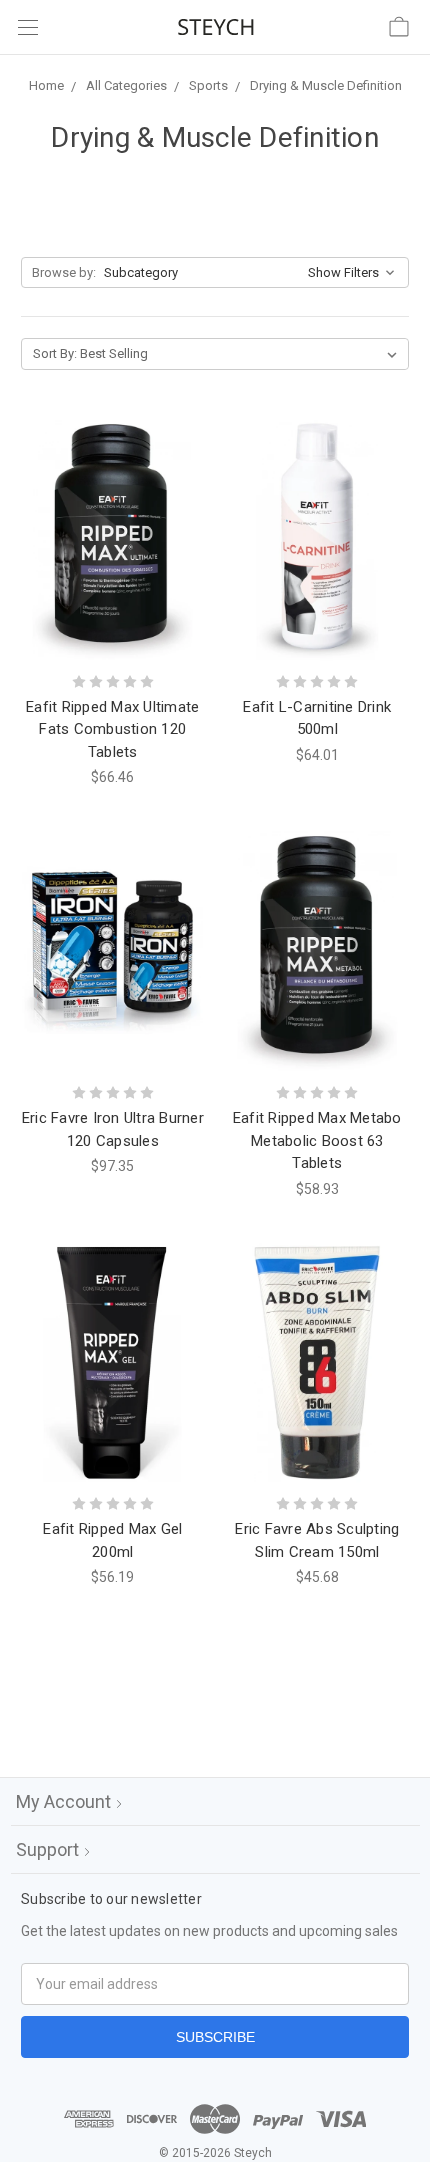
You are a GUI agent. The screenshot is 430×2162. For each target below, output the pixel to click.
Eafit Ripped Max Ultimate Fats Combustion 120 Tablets (112, 729)
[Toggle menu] (27, 27)
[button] (215, 273)
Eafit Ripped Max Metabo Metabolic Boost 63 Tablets (317, 1140)
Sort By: (55, 353)
